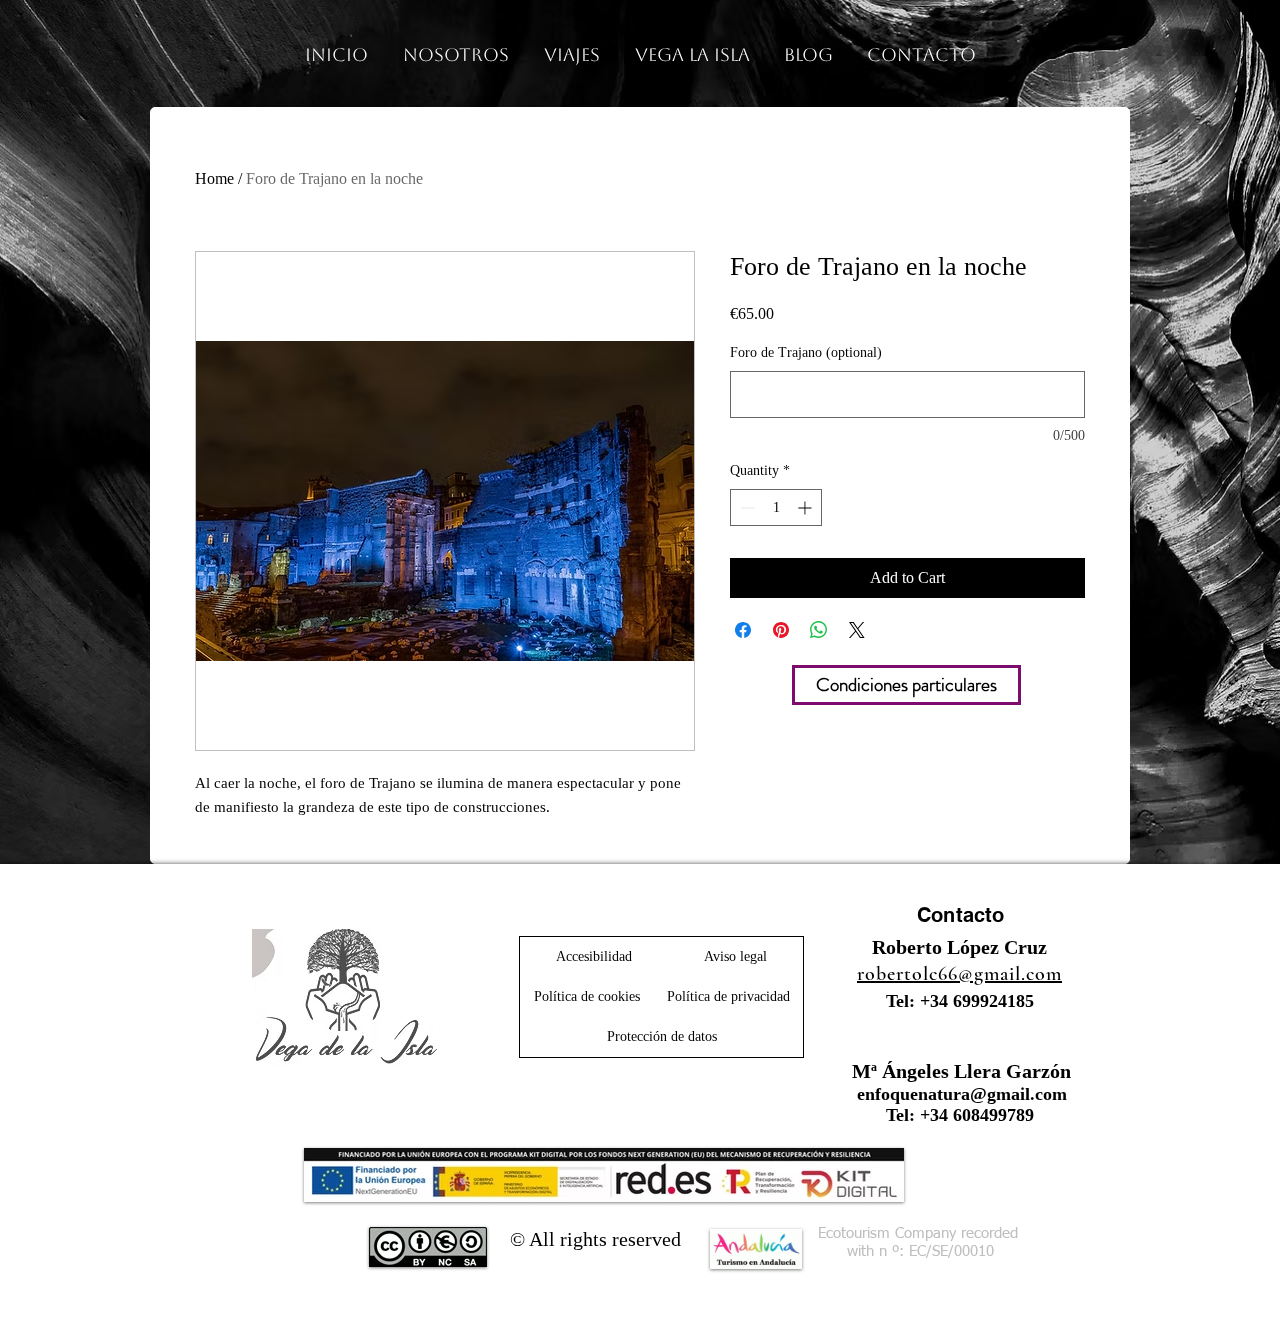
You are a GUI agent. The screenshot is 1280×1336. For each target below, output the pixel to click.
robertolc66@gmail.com (959, 974)
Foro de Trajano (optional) (806, 352)
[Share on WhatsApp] (819, 630)
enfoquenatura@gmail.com (962, 1094)
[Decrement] (745, 507)
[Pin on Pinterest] (781, 630)
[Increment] (806, 507)
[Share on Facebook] (743, 630)
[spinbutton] (776, 507)
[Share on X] (857, 630)
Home (214, 178)
